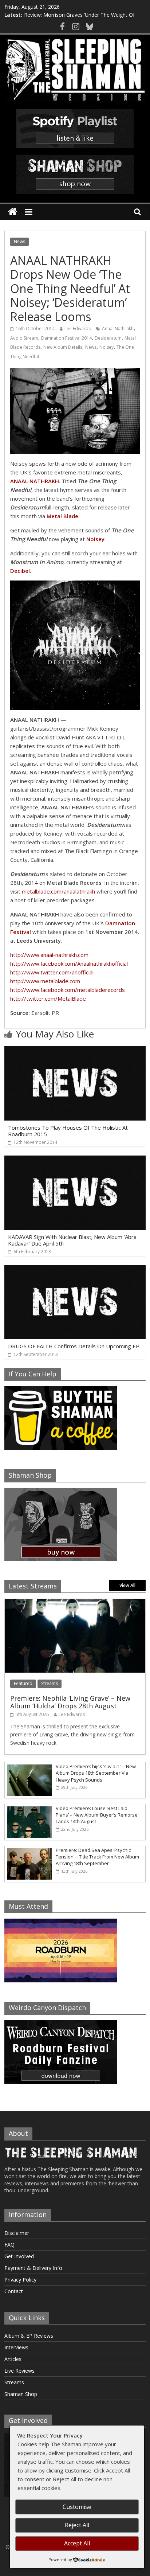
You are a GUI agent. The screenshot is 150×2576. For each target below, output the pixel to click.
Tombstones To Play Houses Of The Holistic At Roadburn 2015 (68, 1131)
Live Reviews (19, 2371)
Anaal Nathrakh (118, 329)
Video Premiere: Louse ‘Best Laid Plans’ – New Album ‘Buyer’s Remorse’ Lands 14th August (97, 1815)
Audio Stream (24, 338)
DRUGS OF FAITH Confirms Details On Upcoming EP (74, 1346)
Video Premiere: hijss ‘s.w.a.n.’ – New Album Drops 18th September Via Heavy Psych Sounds (96, 1773)
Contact (14, 2291)
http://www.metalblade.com (45, 981)
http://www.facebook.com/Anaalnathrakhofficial (69, 963)
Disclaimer (17, 2233)
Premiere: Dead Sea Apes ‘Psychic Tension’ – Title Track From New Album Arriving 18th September (97, 1857)
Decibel (20, 571)
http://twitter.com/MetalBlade (48, 998)
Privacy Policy (20, 2280)
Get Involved (19, 2256)
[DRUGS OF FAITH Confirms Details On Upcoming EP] (75, 1270)
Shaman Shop (21, 2394)
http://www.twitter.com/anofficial (52, 972)
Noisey (106, 347)
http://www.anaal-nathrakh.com (49, 955)
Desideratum (108, 338)
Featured (23, 1683)
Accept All (77, 2543)
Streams (50, 1683)
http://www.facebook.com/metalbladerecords (68, 990)
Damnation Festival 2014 (66, 338)
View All (127, 1585)
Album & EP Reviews (29, 2336)
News (19, 241)
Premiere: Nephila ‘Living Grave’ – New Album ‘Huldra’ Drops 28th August (70, 1702)
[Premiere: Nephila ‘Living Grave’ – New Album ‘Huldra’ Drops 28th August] (75, 1603)
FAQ (9, 2245)
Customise (77, 2507)
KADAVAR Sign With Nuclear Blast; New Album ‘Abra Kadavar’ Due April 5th (72, 1240)
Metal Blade (62, 516)
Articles (13, 2359)
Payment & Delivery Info (33, 2268)
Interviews (16, 2347)
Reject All (77, 2525)
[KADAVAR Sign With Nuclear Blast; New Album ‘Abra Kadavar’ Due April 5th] (75, 1160)
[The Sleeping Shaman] (13, 212)
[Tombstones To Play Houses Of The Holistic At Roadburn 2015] (75, 1051)
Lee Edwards (78, 329)
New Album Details (63, 347)
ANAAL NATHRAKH (35, 481)
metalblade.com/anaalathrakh (58, 891)
